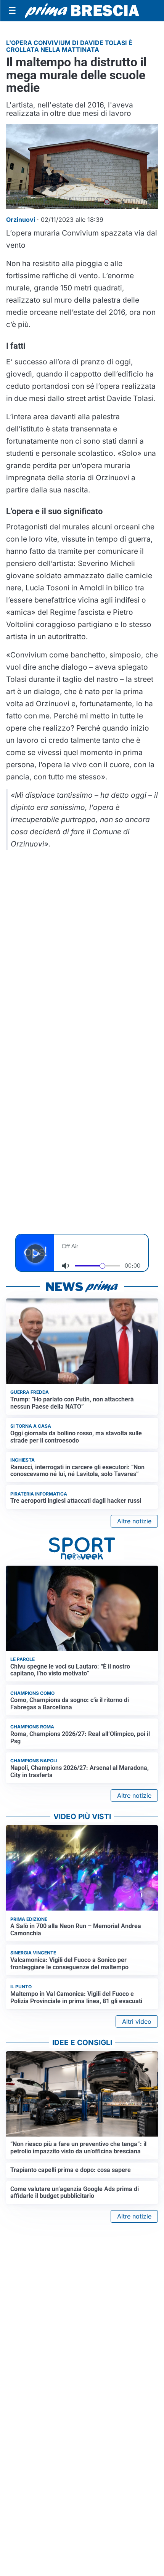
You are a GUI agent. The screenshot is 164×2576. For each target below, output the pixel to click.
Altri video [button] (137, 2021)
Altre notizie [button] (134, 1521)
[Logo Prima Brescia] (82, 11)
